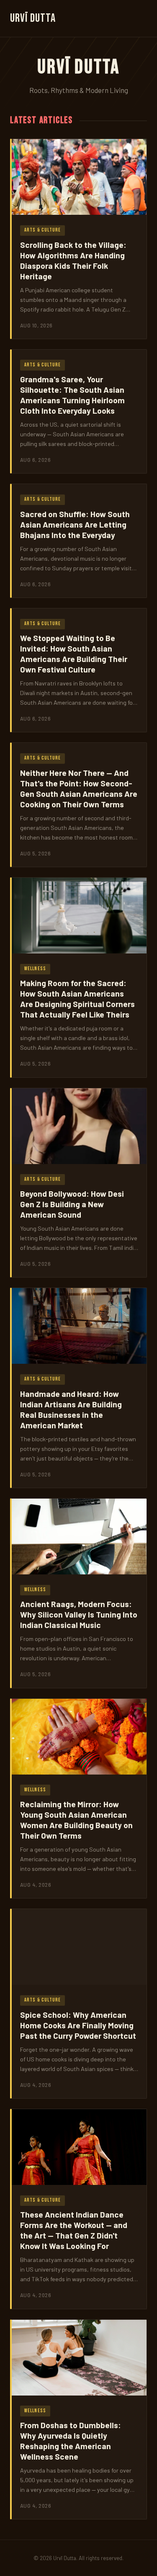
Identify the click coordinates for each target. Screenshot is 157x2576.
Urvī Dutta (33, 18)
